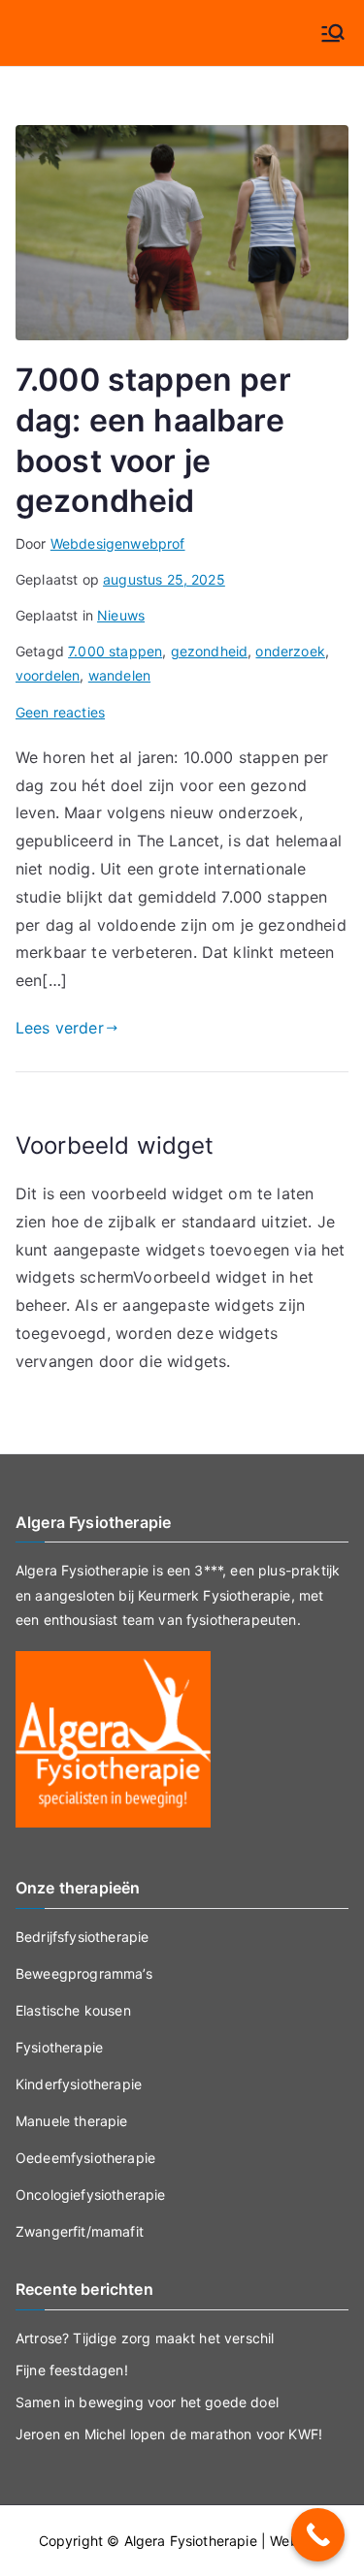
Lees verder (60, 1028)
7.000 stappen (115, 651)
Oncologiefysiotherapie (91, 2194)
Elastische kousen (73, 2010)
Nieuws (121, 615)
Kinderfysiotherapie (79, 2084)
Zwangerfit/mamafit (80, 2231)
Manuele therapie (72, 2121)
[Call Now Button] (318, 2535)
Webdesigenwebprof (118, 543)
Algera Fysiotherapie (191, 2541)
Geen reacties (60, 712)
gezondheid (210, 651)
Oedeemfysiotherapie (85, 2158)
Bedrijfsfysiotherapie (82, 1937)
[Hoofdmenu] (333, 33)
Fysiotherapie (59, 2047)
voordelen (48, 675)
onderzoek (290, 651)
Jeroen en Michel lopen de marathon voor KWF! (169, 2434)
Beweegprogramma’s (84, 1973)
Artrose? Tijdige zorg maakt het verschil (145, 2338)
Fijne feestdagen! (72, 2370)
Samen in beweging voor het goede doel (147, 2402)
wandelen (119, 675)
